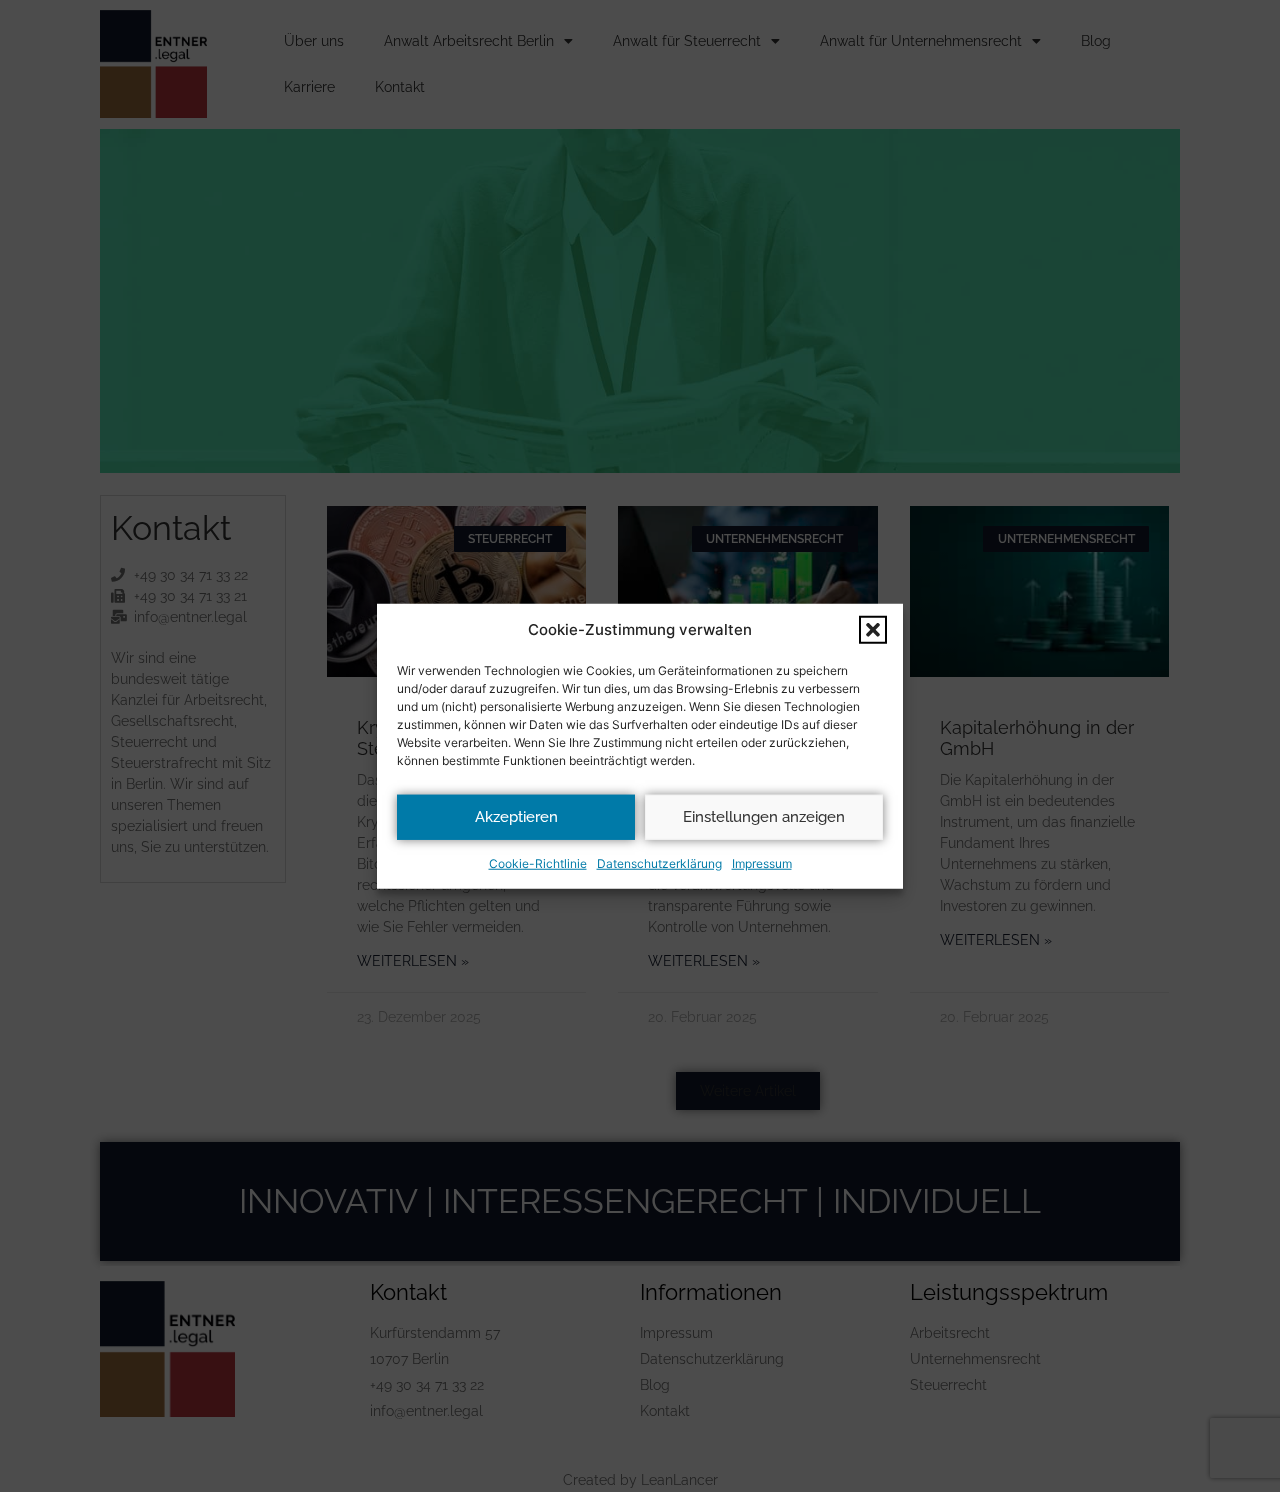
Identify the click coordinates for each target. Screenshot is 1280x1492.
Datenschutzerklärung (659, 862)
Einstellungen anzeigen (764, 817)
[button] (873, 630)
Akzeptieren (516, 817)
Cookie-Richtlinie (538, 862)
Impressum (762, 862)
